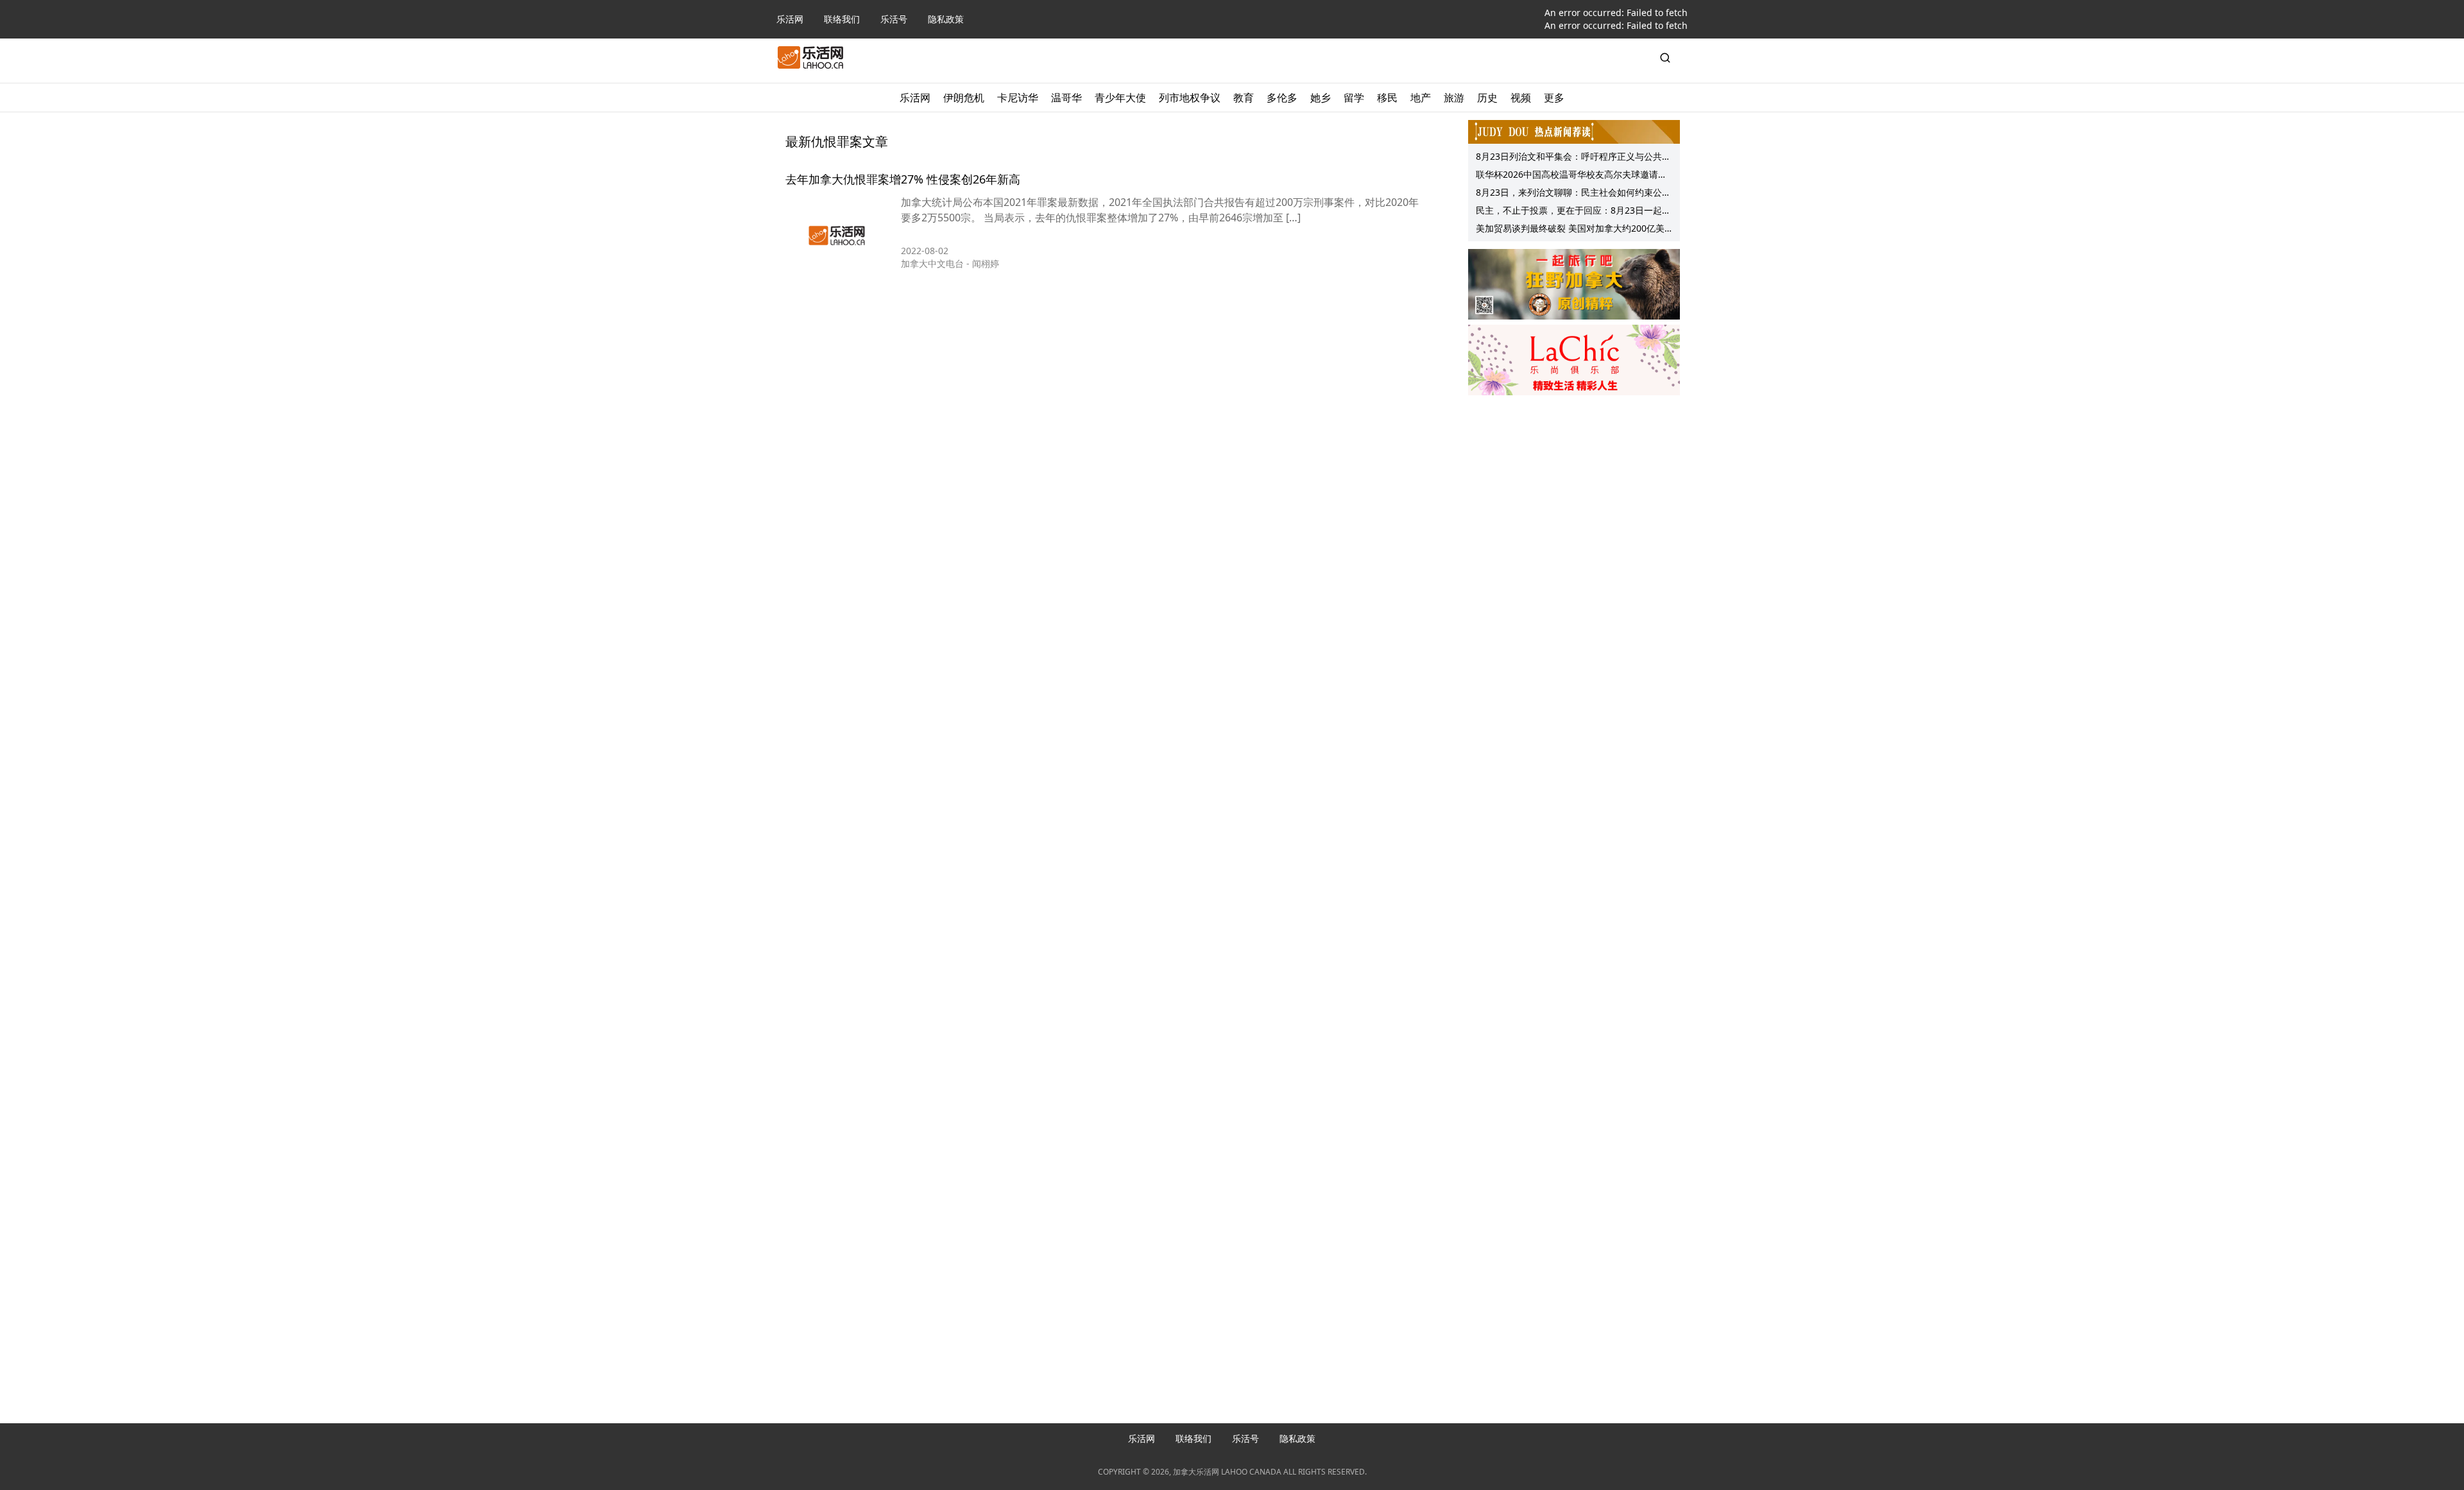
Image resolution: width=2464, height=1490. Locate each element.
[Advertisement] (1574, 482)
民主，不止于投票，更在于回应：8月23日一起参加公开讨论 (1573, 212)
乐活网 (790, 19)
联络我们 (842, 19)
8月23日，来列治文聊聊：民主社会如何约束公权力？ (1573, 194)
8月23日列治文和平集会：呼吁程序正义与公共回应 (1573, 158)
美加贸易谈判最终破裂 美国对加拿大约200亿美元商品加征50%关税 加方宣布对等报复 (1570, 230)
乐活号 (894, 19)
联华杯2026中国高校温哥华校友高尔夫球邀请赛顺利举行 (1571, 176)
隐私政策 (946, 19)
